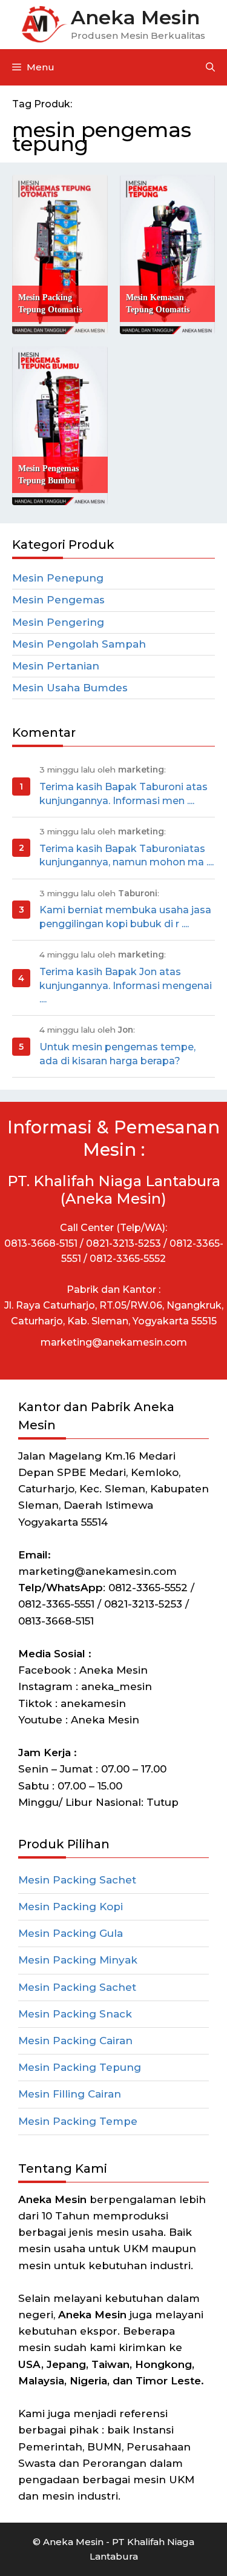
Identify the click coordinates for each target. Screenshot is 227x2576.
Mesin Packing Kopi (71, 1907)
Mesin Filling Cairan (70, 2094)
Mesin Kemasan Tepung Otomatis (158, 304)
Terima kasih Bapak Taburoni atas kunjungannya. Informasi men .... (123, 793)
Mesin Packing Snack (75, 2014)
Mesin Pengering (58, 622)
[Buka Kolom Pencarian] (210, 67)
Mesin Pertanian (56, 666)
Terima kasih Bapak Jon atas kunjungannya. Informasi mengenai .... (126, 985)
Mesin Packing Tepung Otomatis (50, 304)
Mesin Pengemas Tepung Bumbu (48, 475)
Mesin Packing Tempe (78, 2121)
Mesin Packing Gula (71, 1933)
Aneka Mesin (135, 17)
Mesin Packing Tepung (80, 2067)
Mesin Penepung (58, 578)
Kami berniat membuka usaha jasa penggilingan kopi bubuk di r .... (125, 917)
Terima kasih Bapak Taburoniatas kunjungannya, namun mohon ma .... (127, 855)
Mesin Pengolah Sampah (79, 644)
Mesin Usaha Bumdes (70, 688)
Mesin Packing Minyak (78, 1960)
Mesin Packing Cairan (75, 2041)
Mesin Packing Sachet (77, 1880)
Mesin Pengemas (58, 600)
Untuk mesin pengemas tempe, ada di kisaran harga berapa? (117, 1054)
